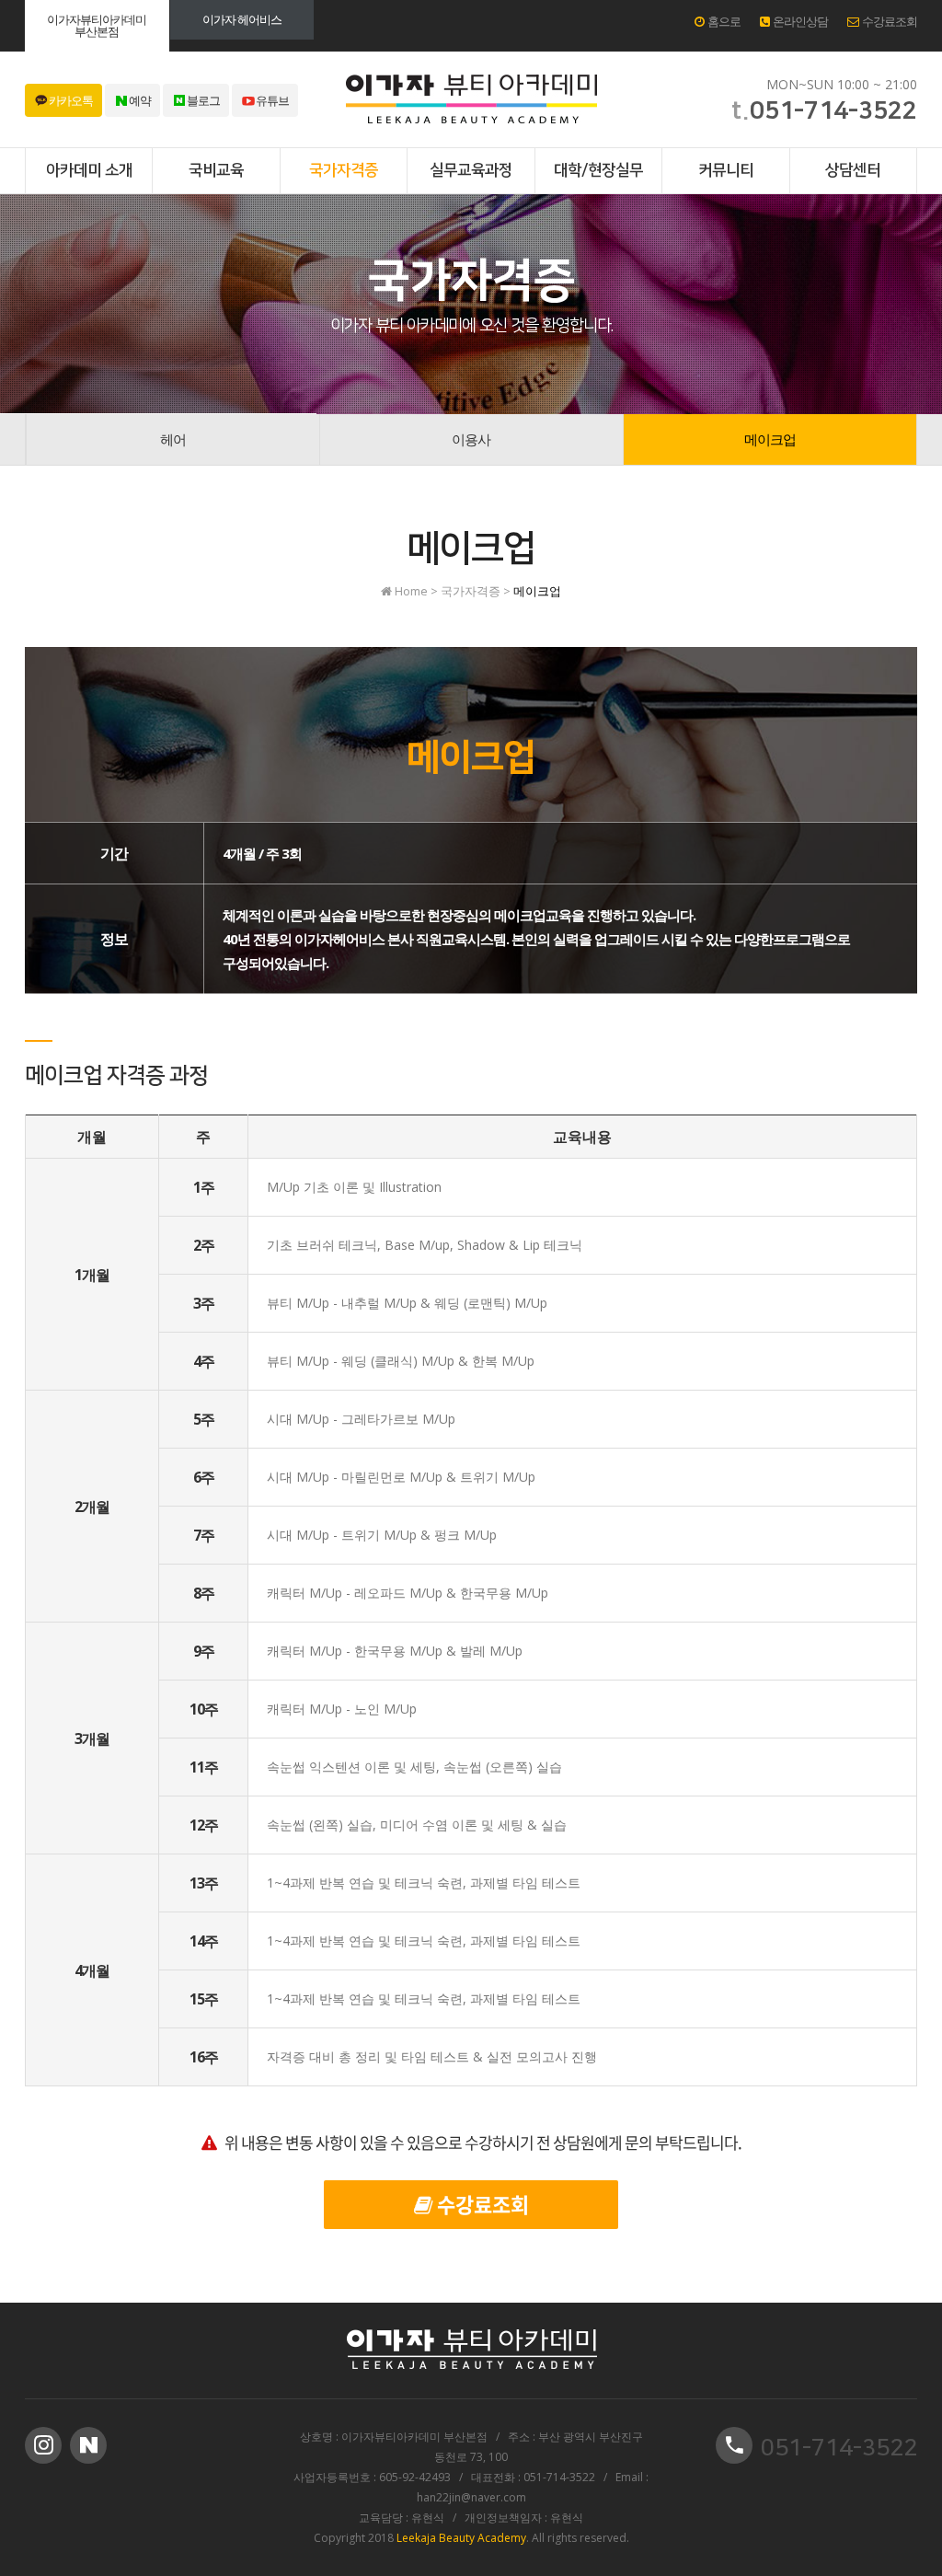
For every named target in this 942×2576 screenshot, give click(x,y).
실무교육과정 (471, 170)
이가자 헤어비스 (242, 19)
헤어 (173, 439)
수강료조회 (888, 21)
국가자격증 (344, 170)
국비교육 (216, 170)
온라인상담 (798, 21)
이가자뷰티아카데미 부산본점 (97, 25)
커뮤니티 (726, 170)
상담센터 (853, 170)
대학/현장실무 (598, 170)
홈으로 (722, 21)
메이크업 (770, 439)
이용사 (471, 439)
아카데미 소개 (89, 170)
